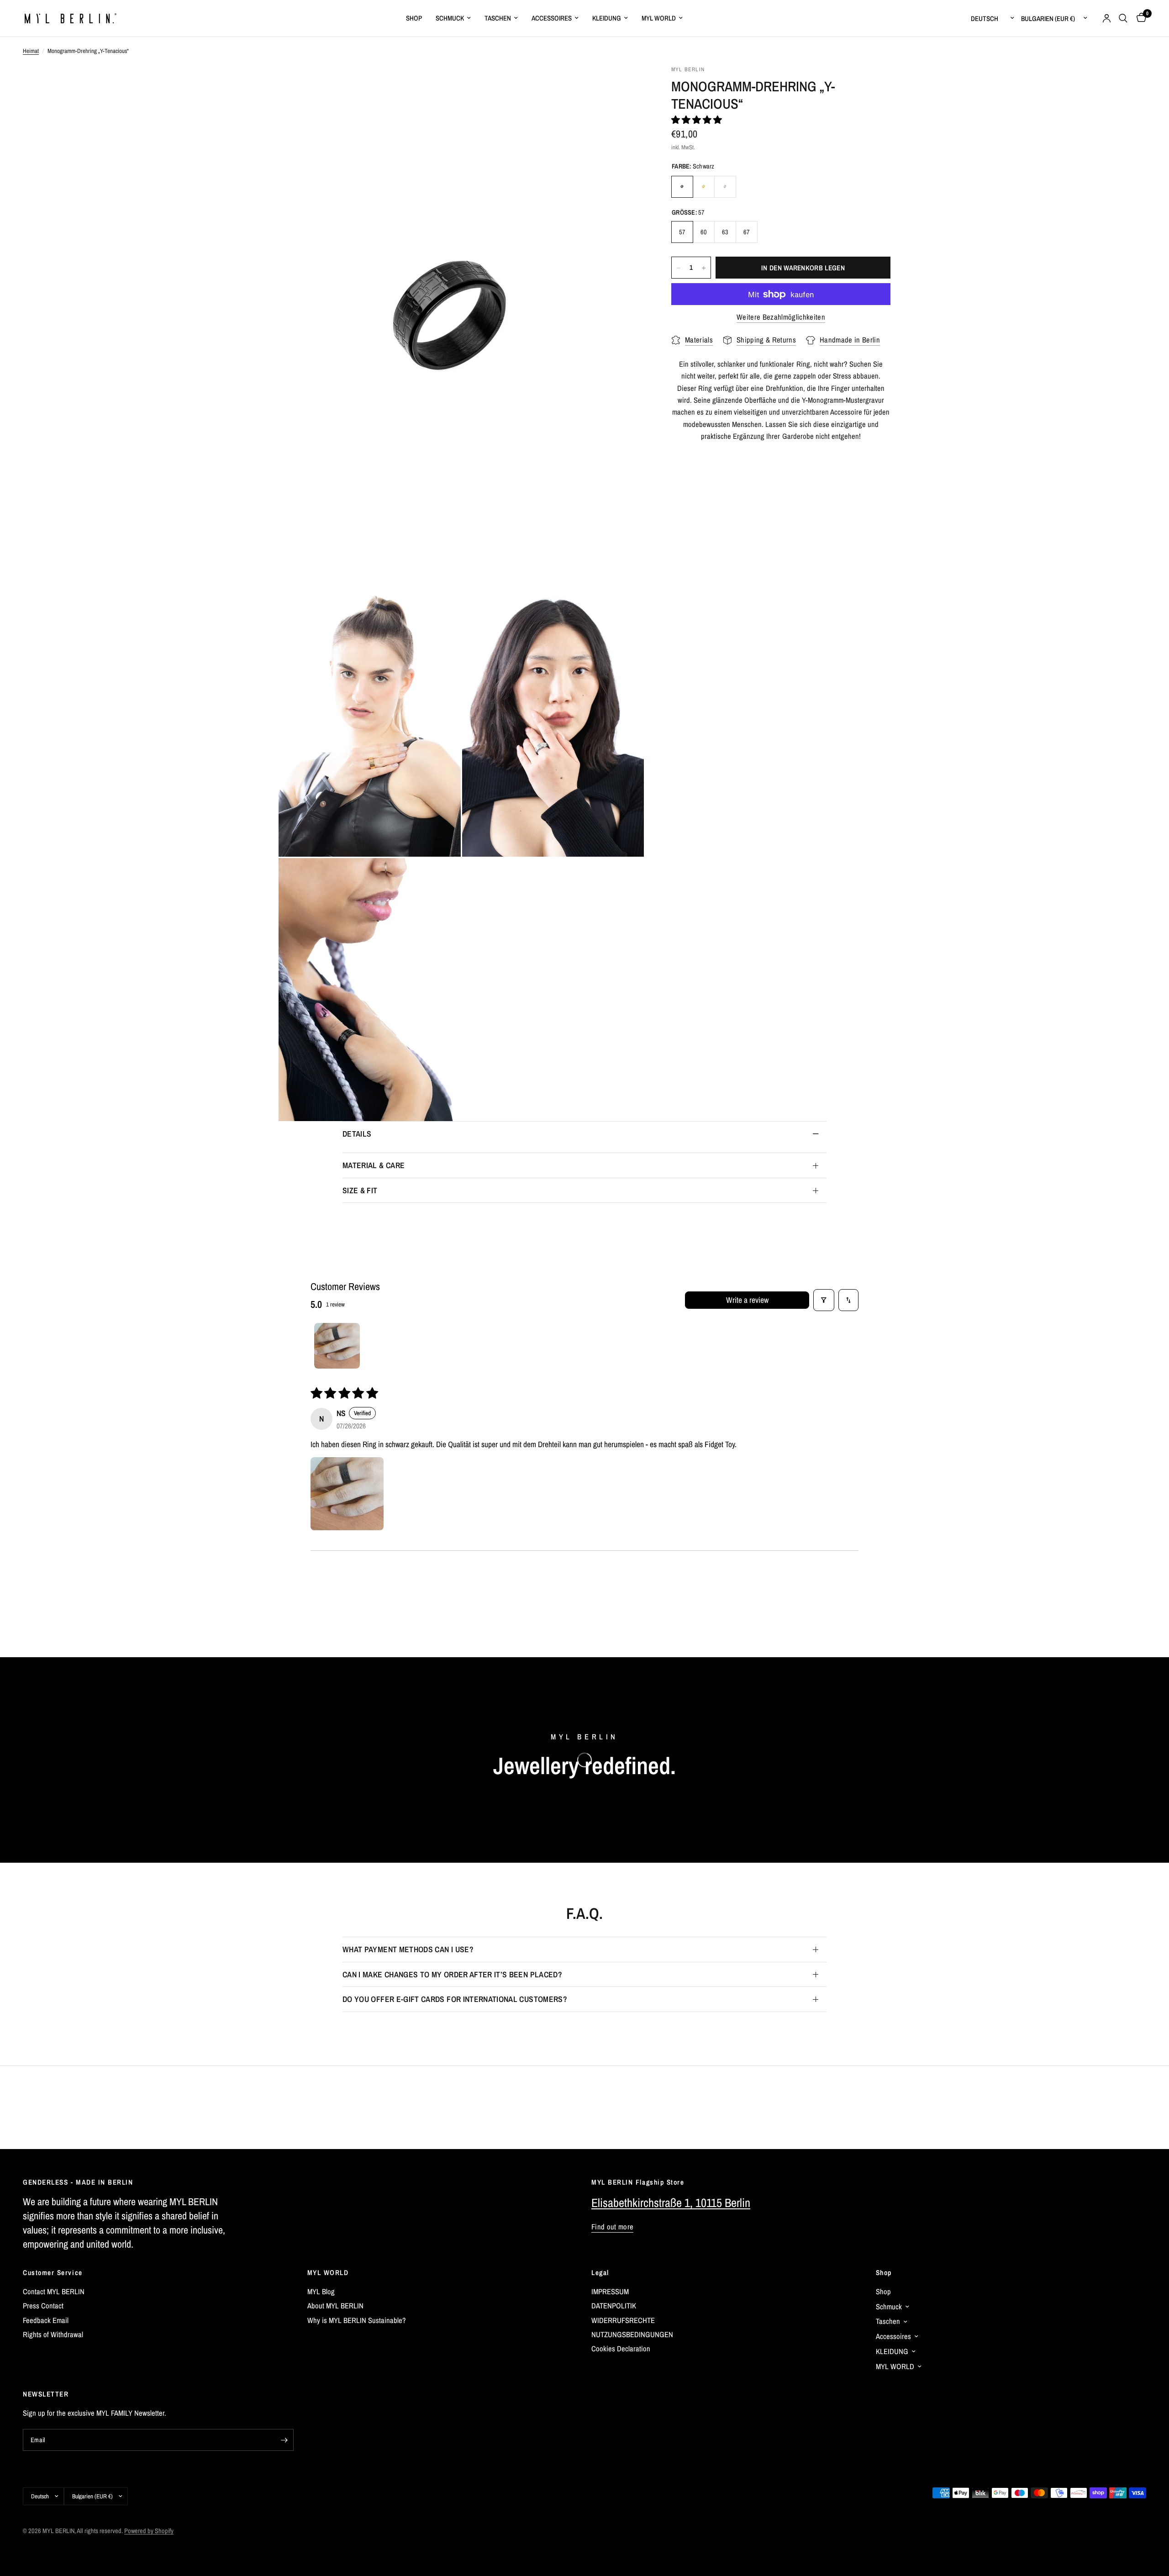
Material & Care (374, 1165)
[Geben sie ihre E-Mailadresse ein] (284, 2440)
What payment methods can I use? (408, 1949)
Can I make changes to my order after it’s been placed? (452, 1974)
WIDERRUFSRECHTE (623, 2320)
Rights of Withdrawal (53, 2334)
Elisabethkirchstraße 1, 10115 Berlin (671, 2203)
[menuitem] (414, 18)
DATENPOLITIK (614, 2306)
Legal (600, 2273)
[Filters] (824, 1300)
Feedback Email (46, 2320)
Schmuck (450, 18)
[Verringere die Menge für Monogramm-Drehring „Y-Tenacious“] (679, 268)
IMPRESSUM (610, 2292)
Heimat (31, 51)
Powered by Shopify (149, 2531)
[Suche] (1123, 18)
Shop (884, 2273)
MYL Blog (321, 2292)
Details (357, 1134)
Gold (704, 187)
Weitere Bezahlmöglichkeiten (781, 317)
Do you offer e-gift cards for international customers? (455, 1999)
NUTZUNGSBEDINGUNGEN (632, 2334)
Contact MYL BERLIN (54, 2292)
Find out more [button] (612, 2227)
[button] (697, 120)
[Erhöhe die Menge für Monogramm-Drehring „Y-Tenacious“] (704, 268)
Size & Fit (360, 1190)
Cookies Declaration (621, 2349)
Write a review (747, 1300)
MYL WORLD (328, 2273)
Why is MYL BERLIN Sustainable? (357, 2320)
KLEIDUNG (607, 18)
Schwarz (682, 187)
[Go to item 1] (337, 1346)
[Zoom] (625, 84)
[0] (1139, 18)
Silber (725, 187)
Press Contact (43, 2306)
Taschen (498, 18)
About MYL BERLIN (335, 2306)
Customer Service (53, 2273)
